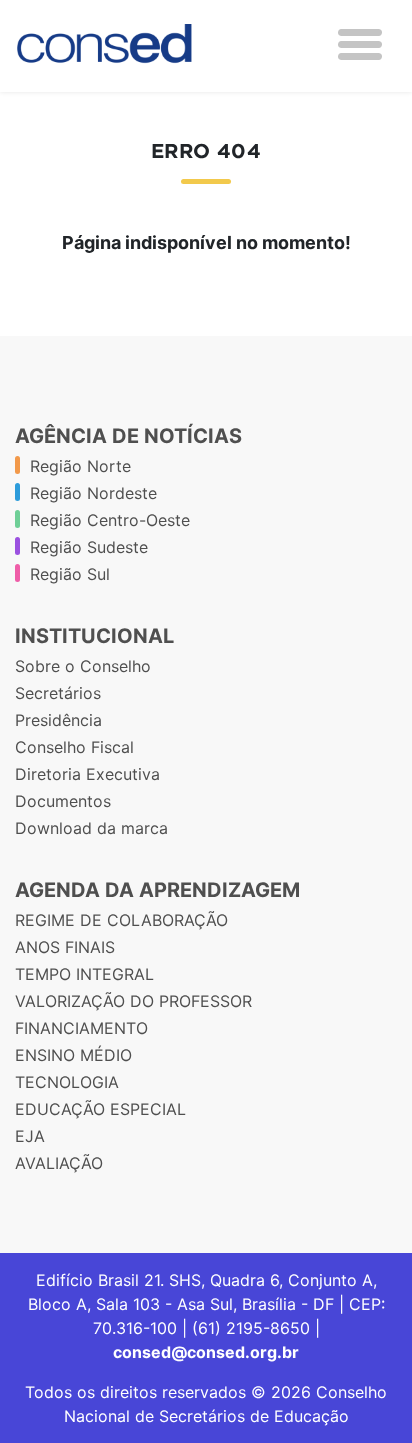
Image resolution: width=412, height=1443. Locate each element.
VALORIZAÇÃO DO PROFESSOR (133, 1001)
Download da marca (91, 828)
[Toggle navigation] (360, 44)
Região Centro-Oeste (110, 520)
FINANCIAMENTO (81, 1028)
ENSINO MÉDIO (73, 1055)
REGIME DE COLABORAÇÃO (121, 920)
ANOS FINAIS (65, 947)
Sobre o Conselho (83, 666)
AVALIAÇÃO (59, 1163)
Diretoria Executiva (87, 774)
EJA (30, 1136)
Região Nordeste (93, 493)
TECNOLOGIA (67, 1082)
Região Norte (80, 466)
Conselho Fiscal (74, 747)
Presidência (58, 720)
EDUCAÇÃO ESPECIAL (100, 1109)
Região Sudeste (89, 547)
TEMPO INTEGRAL (84, 974)
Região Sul (70, 574)
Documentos (63, 801)
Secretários (58, 693)
